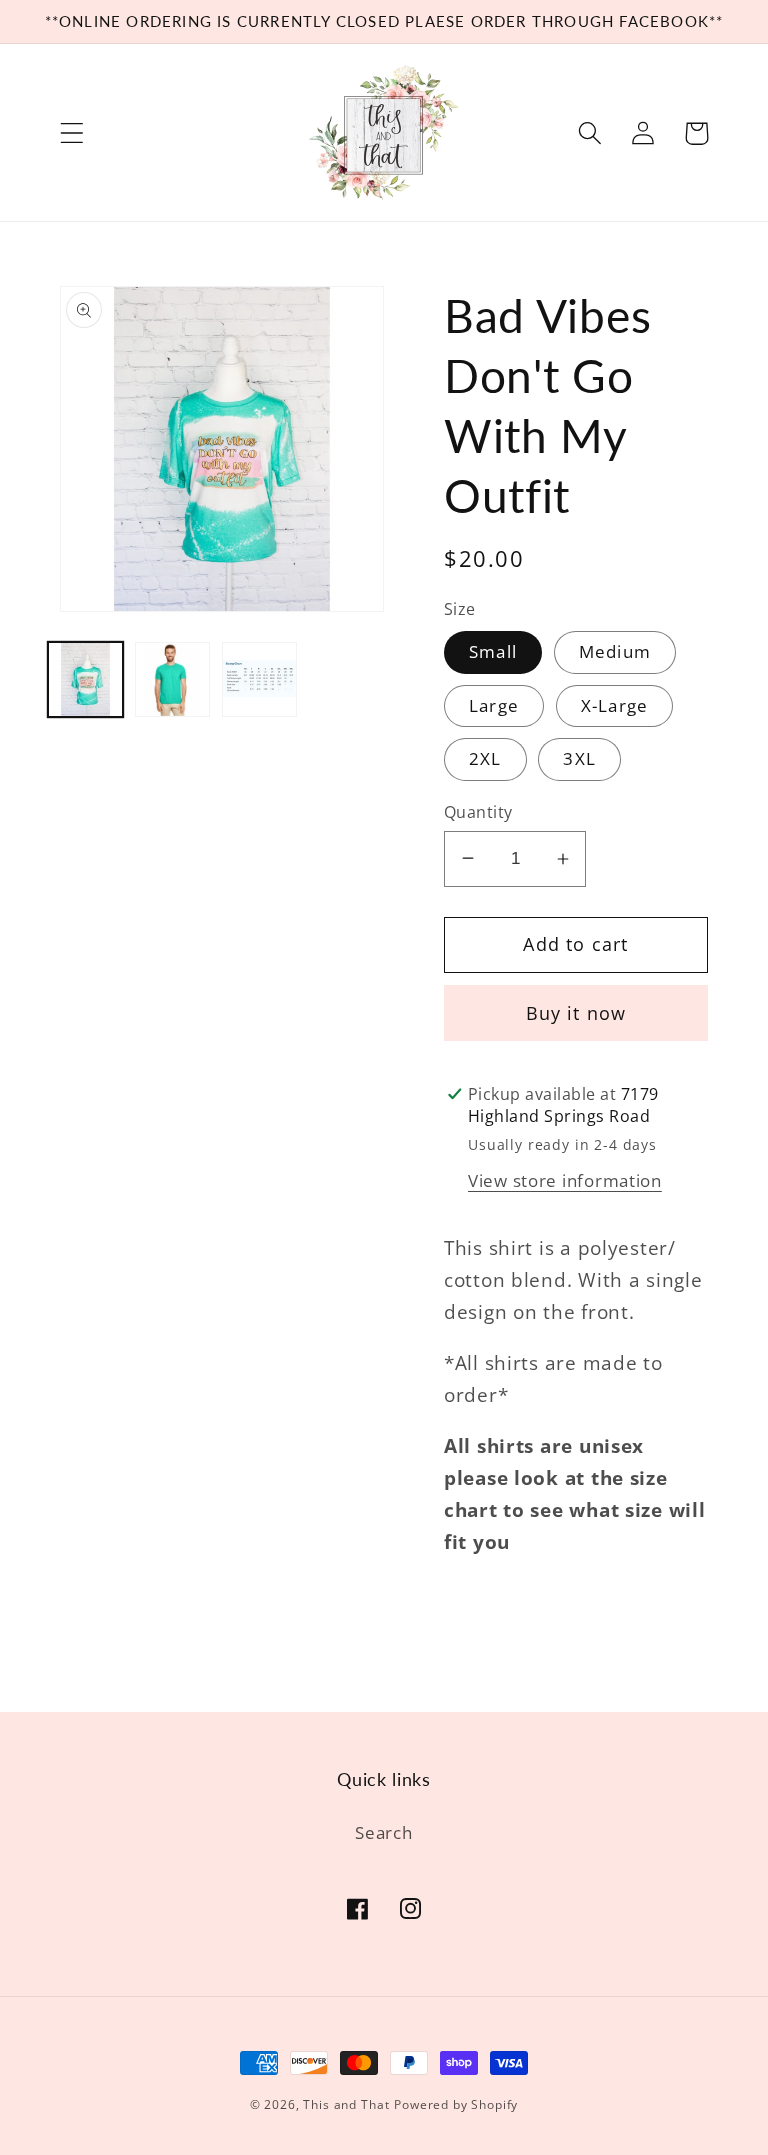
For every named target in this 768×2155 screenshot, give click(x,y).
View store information (565, 1180)
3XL (579, 758)
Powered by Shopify (456, 2104)
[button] (72, 133)
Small (493, 651)
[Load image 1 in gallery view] (85, 679)
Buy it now (576, 1013)
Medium (615, 651)
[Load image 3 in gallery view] (259, 679)
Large (494, 705)
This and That (346, 2104)
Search (383, 1832)
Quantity (478, 812)
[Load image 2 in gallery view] (172, 679)
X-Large (614, 705)
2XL (485, 758)
